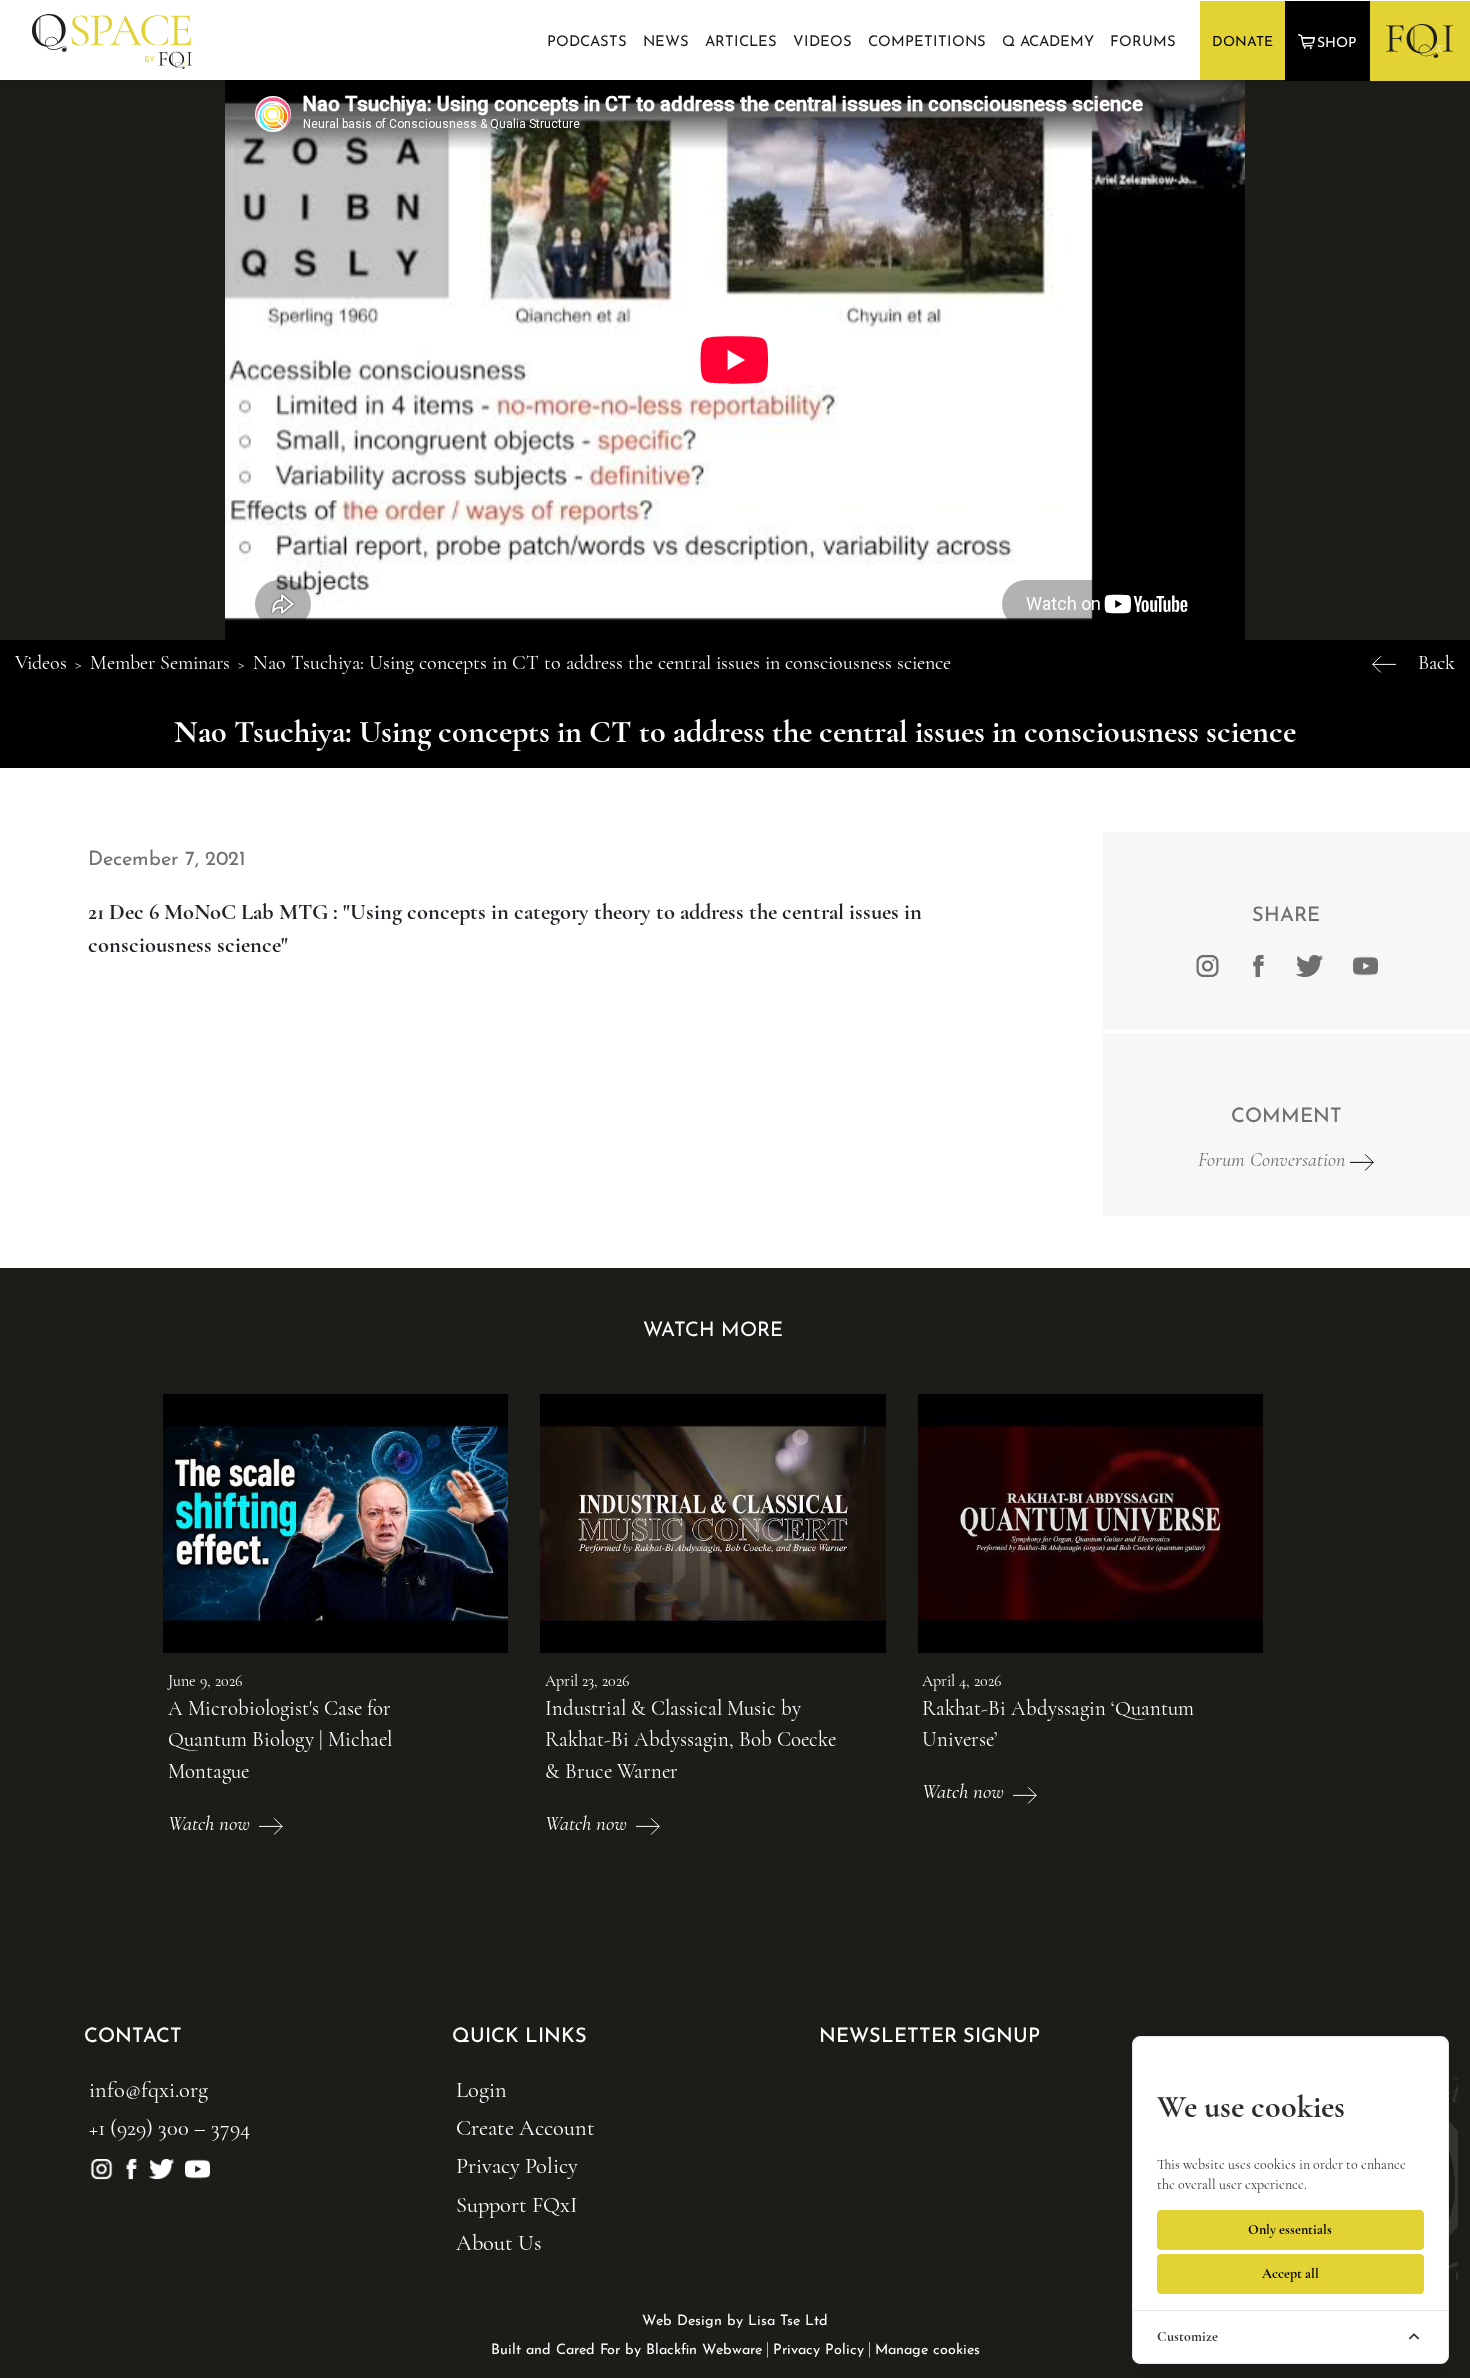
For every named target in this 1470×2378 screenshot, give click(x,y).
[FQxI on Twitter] (1309, 964)
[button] (1329, 41)
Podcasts (587, 42)
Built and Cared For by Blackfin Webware (626, 2350)
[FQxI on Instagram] (1207, 964)
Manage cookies (927, 2350)
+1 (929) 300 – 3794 (169, 2127)
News (666, 42)
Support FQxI (516, 2204)
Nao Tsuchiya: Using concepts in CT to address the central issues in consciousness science (602, 663)
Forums (1143, 42)
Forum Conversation (1274, 1160)
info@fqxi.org (148, 2089)
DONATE (1242, 42)
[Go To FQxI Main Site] (1419, 40)
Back (1436, 663)
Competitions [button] (927, 42)
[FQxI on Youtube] (1362, 964)
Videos (41, 663)
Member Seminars (160, 663)
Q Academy (1048, 42)
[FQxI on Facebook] (1258, 964)
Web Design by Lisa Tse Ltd (735, 2321)
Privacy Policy (517, 2165)
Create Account (525, 2127)
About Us (499, 2242)
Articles (741, 42)
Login (481, 2089)
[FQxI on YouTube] (194, 2165)
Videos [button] (822, 42)
